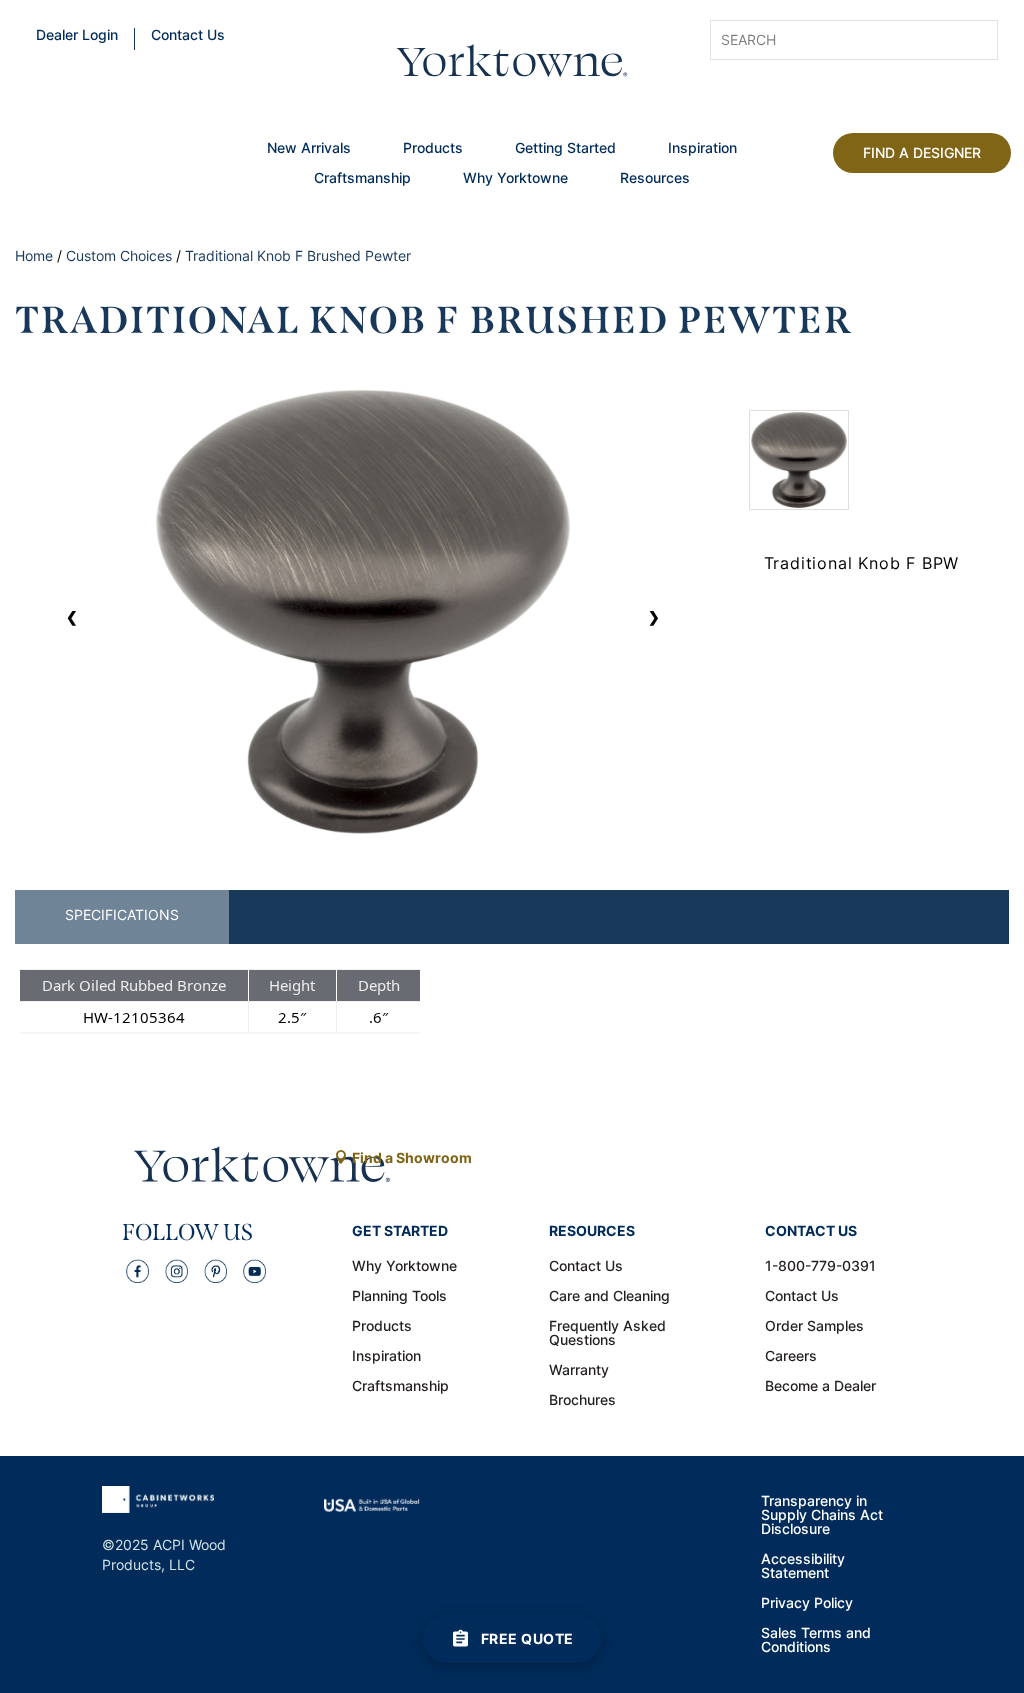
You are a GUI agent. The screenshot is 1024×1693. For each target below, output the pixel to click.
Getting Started (565, 149)
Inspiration (702, 149)
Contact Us (188, 36)
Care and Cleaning (609, 1297)
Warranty (579, 1371)
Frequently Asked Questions (607, 1334)
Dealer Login (77, 36)
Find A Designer (922, 152)
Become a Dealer (820, 1387)
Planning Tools (399, 1297)
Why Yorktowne (515, 179)
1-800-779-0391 (820, 1267)
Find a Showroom (412, 1157)
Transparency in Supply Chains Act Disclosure (822, 1516)
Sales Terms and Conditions (816, 1641)
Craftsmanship (362, 179)
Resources (655, 179)
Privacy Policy (807, 1604)
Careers (791, 1357)
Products (433, 149)
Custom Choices (119, 255)
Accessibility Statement (803, 1567)
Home (34, 255)
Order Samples (814, 1327)
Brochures (582, 1401)
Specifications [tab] (122, 914)
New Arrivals (309, 149)
